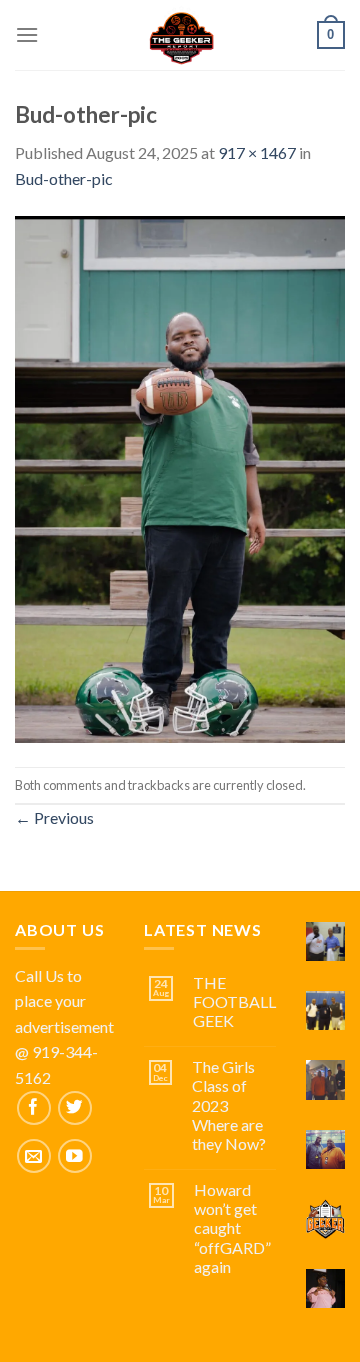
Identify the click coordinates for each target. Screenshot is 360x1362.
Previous (54, 817)
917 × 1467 (257, 152)
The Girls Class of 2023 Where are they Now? (229, 1105)
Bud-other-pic (64, 178)
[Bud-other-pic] (180, 477)
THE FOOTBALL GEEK (234, 1001)
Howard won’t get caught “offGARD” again (232, 1228)
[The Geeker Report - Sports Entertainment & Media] (180, 35)
